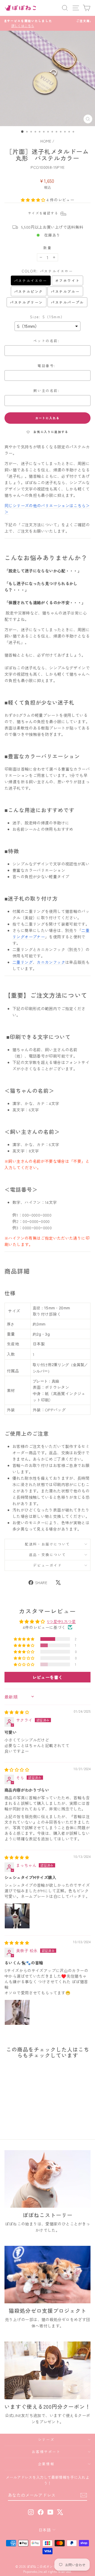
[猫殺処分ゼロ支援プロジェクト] (47, 2275)
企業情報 (46, 2464)
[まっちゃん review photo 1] (17, 1916)
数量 (47, 248)
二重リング (23, 962)
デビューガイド (47, 1565)
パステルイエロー (31, 280)
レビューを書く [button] (48, 1677)
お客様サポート (46, 2452)
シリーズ (46, 2439)
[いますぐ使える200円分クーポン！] (47, 2370)
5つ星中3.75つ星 (62, 1621)
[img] (17, 1712)
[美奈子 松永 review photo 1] (17, 2012)
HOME (46, 141)
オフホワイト (68, 280)
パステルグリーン (27, 302)
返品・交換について (47, 1555)
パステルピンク (29, 291)
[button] (34, 200)
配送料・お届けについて (47, 1544)
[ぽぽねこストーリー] (47, 2179)
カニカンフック (51, 962)
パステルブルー (65, 291)
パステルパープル (67, 302)
